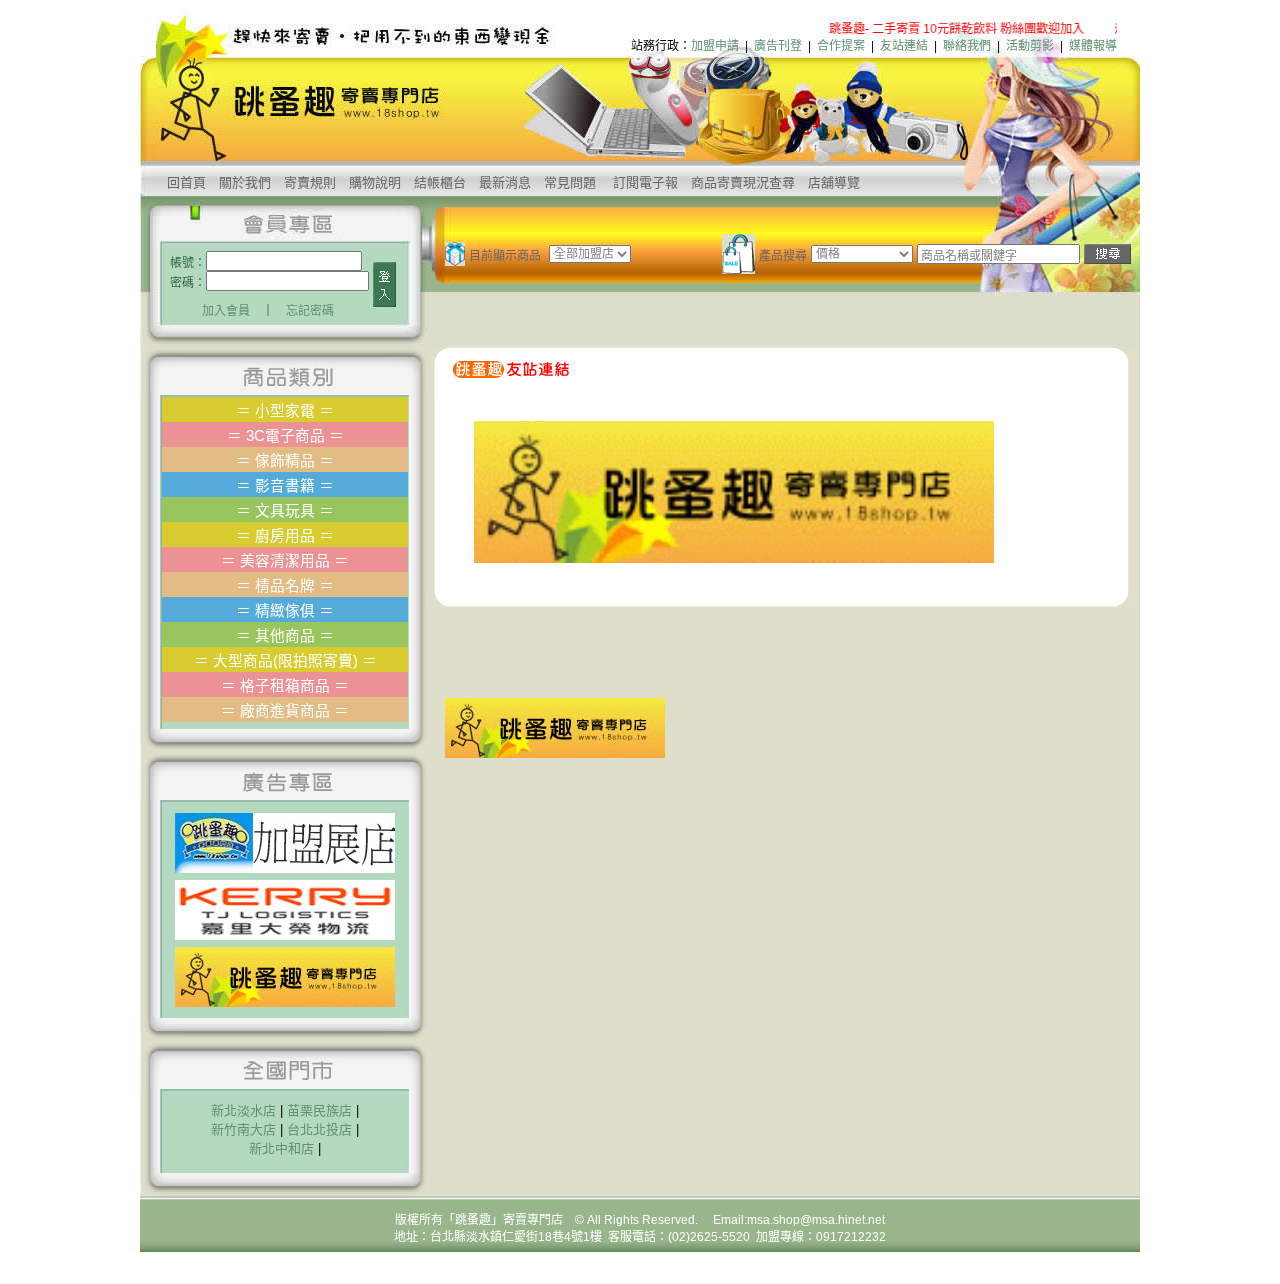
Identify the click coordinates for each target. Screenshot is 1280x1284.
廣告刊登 (778, 46)
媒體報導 (1093, 46)
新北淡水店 (243, 1110)
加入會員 (226, 311)
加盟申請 (715, 46)
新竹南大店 (243, 1129)
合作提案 (841, 46)
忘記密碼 (310, 311)
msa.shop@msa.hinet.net (816, 1220)
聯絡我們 (967, 46)
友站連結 (904, 46)
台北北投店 (319, 1129)
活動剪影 (1030, 46)
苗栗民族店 (319, 1110)
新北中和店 (281, 1148)
